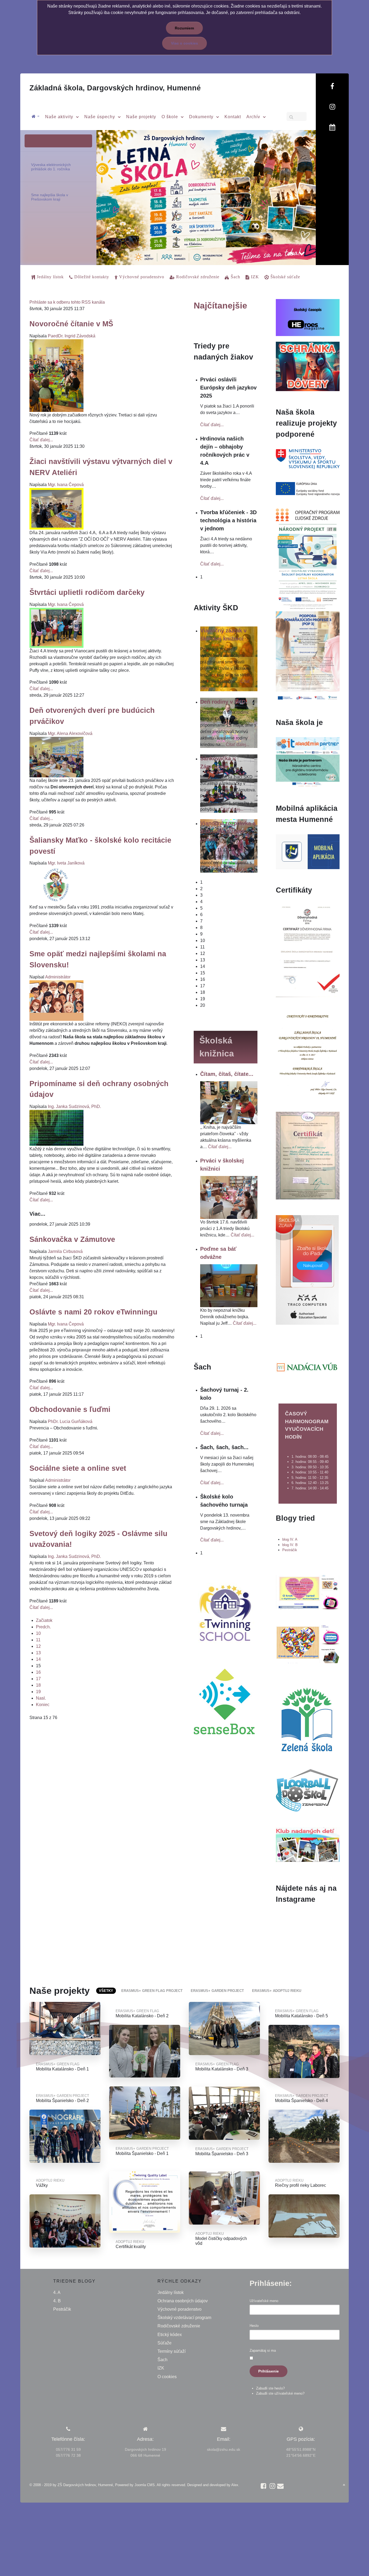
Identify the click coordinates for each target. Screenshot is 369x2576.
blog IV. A (290, 1539)
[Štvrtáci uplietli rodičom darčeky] (56, 627)
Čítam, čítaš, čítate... (227, 1074)
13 (38, 1653)
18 (38, 1685)
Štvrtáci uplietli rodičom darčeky (87, 592)
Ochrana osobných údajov (183, 2301)
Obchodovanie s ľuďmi (70, 1409)
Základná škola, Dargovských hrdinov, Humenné (115, 88)
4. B (57, 2301)
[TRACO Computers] (307, 1270)
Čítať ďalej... (41, 440)
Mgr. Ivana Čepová (66, 485)
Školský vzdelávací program (184, 2318)
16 (38, 1672)
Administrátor (58, 977)
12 (38, 1646)
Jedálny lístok (171, 2292)
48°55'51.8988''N (301, 2449)
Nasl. (41, 1698)
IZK (161, 2368)
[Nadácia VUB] (307, 1367)
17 (38, 1679)
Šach (162, 2360)
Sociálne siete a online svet (78, 1468)
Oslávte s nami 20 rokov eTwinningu (93, 1312)
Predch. (43, 1627)
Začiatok (44, 1620)
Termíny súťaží (172, 2351)
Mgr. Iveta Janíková (66, 863)
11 (38, 1640)
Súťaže (165, 2343)
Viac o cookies (185, 43)
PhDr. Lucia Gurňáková (70, 1421)
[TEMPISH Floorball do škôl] (307, 1790)
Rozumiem (184, 28)
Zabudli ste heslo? (270, 2388)
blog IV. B (290, 1545)
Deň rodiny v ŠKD (223, 702)
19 (38, 1692)
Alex (235, 2485)
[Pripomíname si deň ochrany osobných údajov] (56, 1128)
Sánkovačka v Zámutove (72, 1239)
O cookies (167, 2377)
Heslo (254, 2326)
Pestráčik (290, 1550)
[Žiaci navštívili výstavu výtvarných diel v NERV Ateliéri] (56, 508)
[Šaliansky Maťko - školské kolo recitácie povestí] (56, 885)
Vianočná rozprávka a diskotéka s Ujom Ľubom (228, 831)
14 (38, 1659)
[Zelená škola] (307, 1719)
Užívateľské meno (264, 2301)
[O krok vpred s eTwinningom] (308, 1644)
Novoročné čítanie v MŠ (71, 324)
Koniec (43, 1705)
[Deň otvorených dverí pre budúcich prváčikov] (56, 757)
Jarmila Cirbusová (65, 1251)
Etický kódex (170, 2335)
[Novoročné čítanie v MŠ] (56, 375)
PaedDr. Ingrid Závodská (72, 336)
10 (38, 1633)
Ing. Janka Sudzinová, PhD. (74, 1106)
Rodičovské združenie (179, 2326)
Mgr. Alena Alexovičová (70, 733)
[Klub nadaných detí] (308, 1844)
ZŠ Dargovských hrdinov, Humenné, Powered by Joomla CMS (106, 2485)
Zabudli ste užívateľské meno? (280, 2393)
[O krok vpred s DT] (308, 1592)
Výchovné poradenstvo (180, 2309)
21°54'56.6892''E (301, 2455)
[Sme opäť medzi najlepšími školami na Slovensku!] (56, 1000)
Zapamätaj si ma (263, 2350)
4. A (57, 2292)
